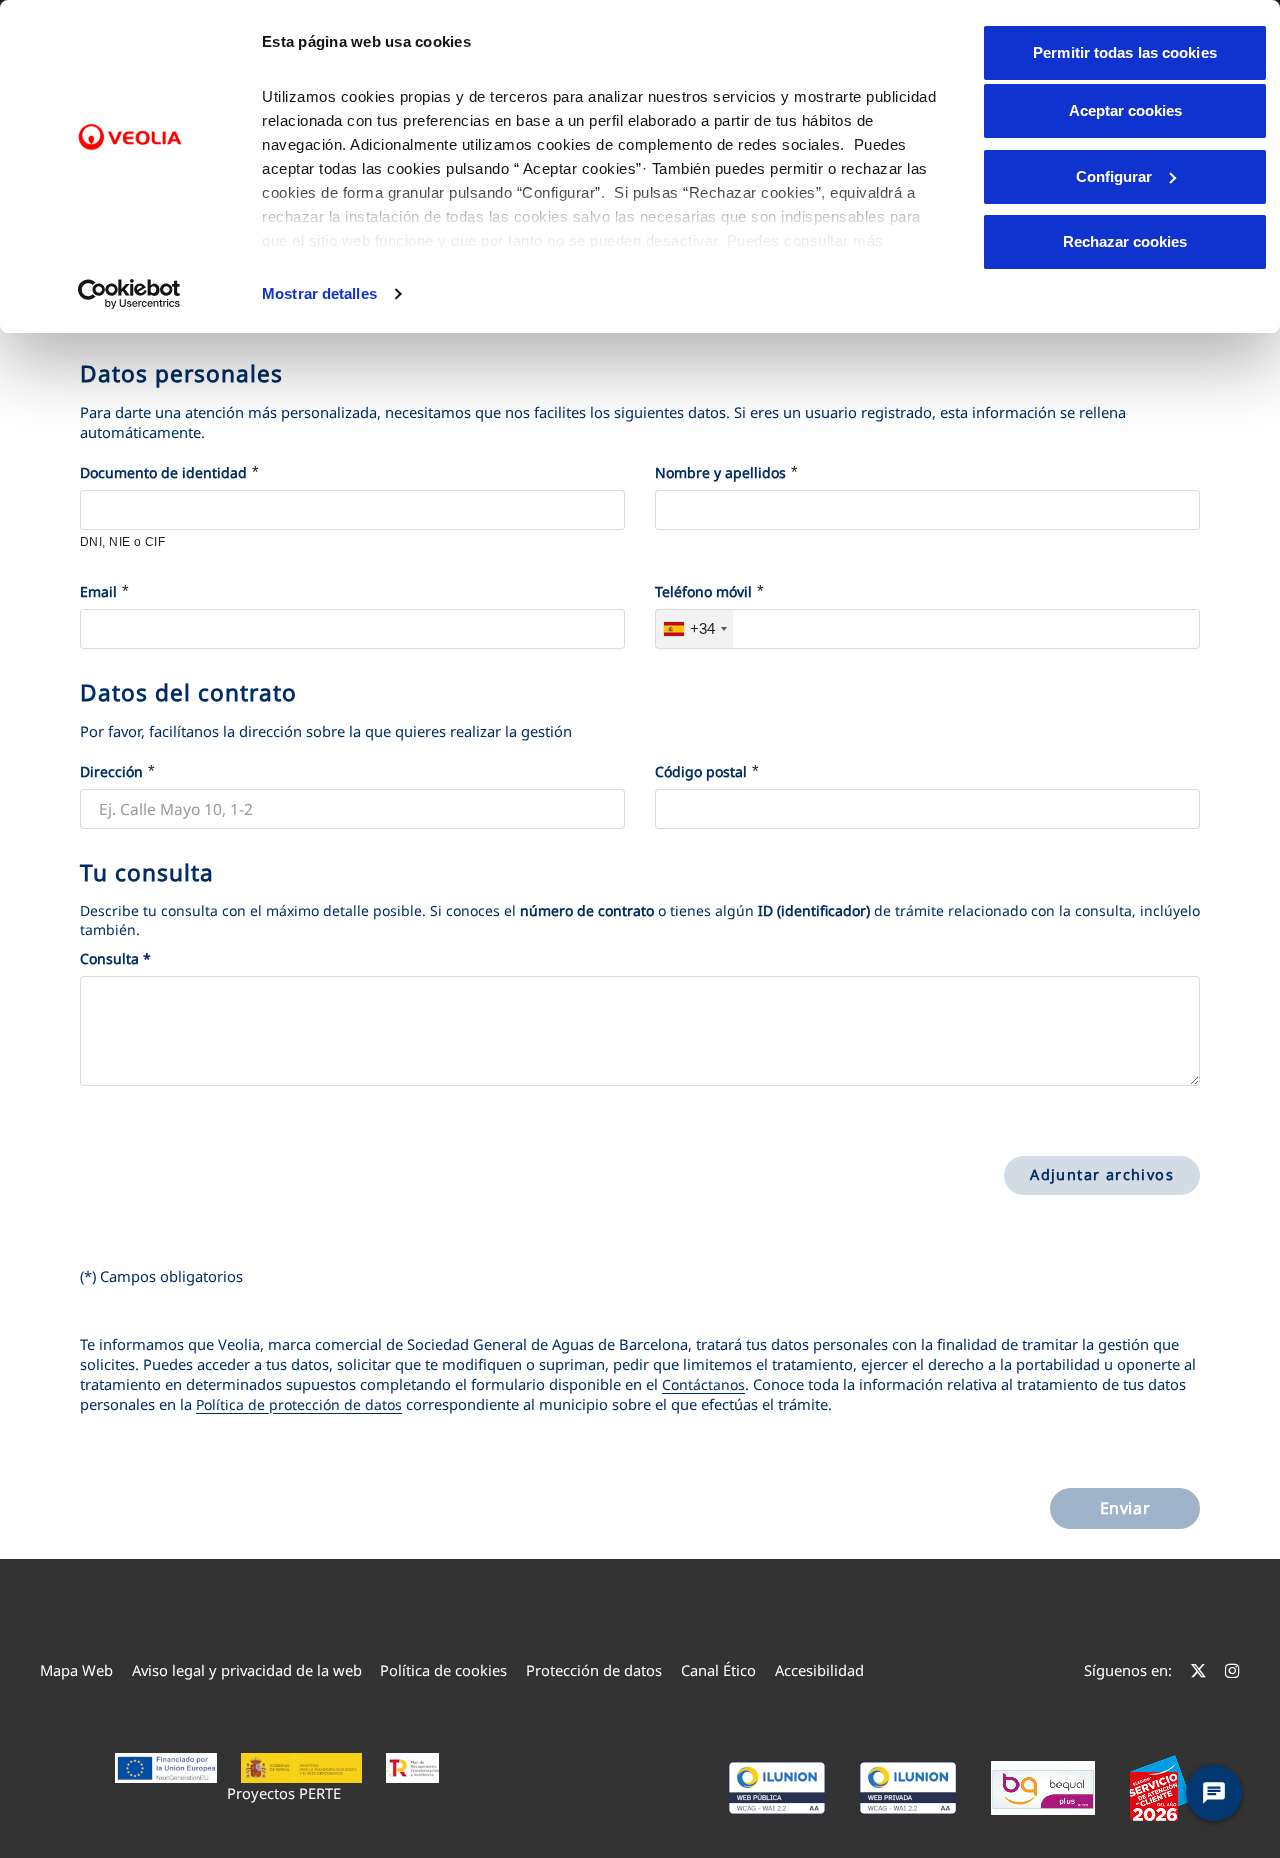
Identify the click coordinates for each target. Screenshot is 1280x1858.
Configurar (1114, 176)
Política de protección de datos (299, 1404)
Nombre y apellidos (720, 472)
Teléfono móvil (703, 591)
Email (98, 591)
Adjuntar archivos (1102, 1174)
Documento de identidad (163, 472)
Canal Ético (718, 1670)
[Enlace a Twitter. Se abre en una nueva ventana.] (1198, 1670)
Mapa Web (76, 1670)
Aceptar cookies (1125, 110)
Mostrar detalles (319, 293)
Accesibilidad (819, 1670)
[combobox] (694, 629)
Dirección (111, 771)
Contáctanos (703, 1384)
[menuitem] (76, 1670)
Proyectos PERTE (284, 1793)
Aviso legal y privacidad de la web (247, 1670)
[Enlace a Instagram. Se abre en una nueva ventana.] (1232, 1670)
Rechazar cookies (1125, 241)
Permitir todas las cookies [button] (1125, 52)
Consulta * (115, 958)
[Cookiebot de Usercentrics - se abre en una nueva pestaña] (129, 294)
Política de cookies (443, 1670)
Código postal (701, 771)
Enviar (1125, 1508)
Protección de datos (594, 1670)
